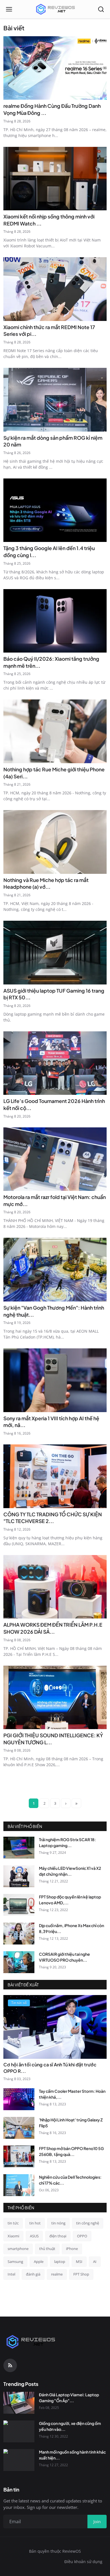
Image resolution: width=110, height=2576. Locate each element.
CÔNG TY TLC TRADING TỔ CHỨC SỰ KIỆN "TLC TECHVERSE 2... (53, 1518)
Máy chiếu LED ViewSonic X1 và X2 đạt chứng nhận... (70, 1871)
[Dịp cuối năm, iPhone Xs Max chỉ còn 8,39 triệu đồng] (19, 1934)
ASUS (34, 2236)
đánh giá (33, 2274)
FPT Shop (81, 2274)
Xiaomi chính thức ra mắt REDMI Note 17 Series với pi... (49, 331)
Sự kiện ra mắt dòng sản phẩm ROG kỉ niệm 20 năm (53, 441)
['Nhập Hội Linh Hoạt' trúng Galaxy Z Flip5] (19, 2128)
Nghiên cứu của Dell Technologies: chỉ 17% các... (70, 2180)
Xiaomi (13, 2236)
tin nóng (58, 2223)
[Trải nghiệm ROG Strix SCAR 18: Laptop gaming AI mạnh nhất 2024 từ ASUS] (19, 1848)
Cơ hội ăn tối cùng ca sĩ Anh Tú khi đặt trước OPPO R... (50, 2068)
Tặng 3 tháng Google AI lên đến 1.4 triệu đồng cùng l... (49, 552)
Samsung (15, 2262)
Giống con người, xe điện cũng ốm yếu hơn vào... (70, 2426)
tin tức (13, 2223)
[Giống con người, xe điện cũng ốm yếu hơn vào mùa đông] (19, 2431)
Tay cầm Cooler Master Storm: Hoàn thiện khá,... (72, 2094)
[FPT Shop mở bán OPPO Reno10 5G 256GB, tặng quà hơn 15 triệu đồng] (19, 2156)
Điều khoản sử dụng (83, 2562)
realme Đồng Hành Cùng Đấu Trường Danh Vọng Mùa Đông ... (52, 109)
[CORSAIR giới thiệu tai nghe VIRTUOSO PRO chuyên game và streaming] (19, 1962)
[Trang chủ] (55, 9)
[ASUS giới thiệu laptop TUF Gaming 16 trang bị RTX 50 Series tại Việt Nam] (55, 953)
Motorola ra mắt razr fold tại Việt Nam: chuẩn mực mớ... (55, 1201)
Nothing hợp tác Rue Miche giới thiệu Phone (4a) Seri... (54, 773)
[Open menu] (9, 9)
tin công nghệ (88, 2223)
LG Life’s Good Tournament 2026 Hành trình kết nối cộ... (54, 1105)
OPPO (82, 2236)
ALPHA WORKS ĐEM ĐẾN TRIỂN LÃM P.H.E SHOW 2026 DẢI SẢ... (53, 1628)
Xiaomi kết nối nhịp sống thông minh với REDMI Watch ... (49, 220)
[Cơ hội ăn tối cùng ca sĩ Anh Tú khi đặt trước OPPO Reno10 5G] (55, 2027)
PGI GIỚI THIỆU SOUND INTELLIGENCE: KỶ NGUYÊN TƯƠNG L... (53, 1739)
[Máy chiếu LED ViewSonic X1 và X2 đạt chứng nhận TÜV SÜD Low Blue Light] (19, 1876)
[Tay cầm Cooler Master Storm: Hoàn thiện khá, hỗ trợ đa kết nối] (19, 2099)
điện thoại (58, 2236)
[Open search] (101, 9)
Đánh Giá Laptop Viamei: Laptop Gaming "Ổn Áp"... (69, 2398)
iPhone (72, 2249)
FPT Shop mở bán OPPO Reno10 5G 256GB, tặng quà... (71, 2151)
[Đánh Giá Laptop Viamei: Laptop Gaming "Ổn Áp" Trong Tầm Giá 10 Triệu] (19, 2403)
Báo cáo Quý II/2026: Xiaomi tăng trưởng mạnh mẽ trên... (51, 662)
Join (97, 2522)
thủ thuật (47, 2249)
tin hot (35, 2223)
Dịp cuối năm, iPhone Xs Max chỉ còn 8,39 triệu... (71, 1928)
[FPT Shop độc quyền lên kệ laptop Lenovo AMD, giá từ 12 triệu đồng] (19, 1905)
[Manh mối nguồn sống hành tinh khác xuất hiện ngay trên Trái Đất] (19, 2460)
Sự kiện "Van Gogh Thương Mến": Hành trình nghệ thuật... (54, 1311)
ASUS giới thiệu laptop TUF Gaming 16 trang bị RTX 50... (54, 994)
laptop (60, 2262)
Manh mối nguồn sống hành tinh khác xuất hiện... (72, 2455)
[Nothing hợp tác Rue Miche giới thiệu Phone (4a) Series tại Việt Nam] (55, 731)
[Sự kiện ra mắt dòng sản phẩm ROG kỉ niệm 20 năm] (55, 400)
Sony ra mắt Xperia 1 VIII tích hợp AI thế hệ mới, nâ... (51, 1422)
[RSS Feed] (10, 2365)
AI (95, 2262)
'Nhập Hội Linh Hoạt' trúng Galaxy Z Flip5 (71, 2123)
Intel (11, 2274)
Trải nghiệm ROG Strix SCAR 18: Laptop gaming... (67, 1842)
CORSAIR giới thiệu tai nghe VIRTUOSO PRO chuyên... (64, 1957)
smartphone (18, 2249)
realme (57, 2274)
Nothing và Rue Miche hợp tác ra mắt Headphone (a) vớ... (46, 884)
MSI (79, 2262)
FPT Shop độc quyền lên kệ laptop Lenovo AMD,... (70, 1900)
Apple (39, 2262)
